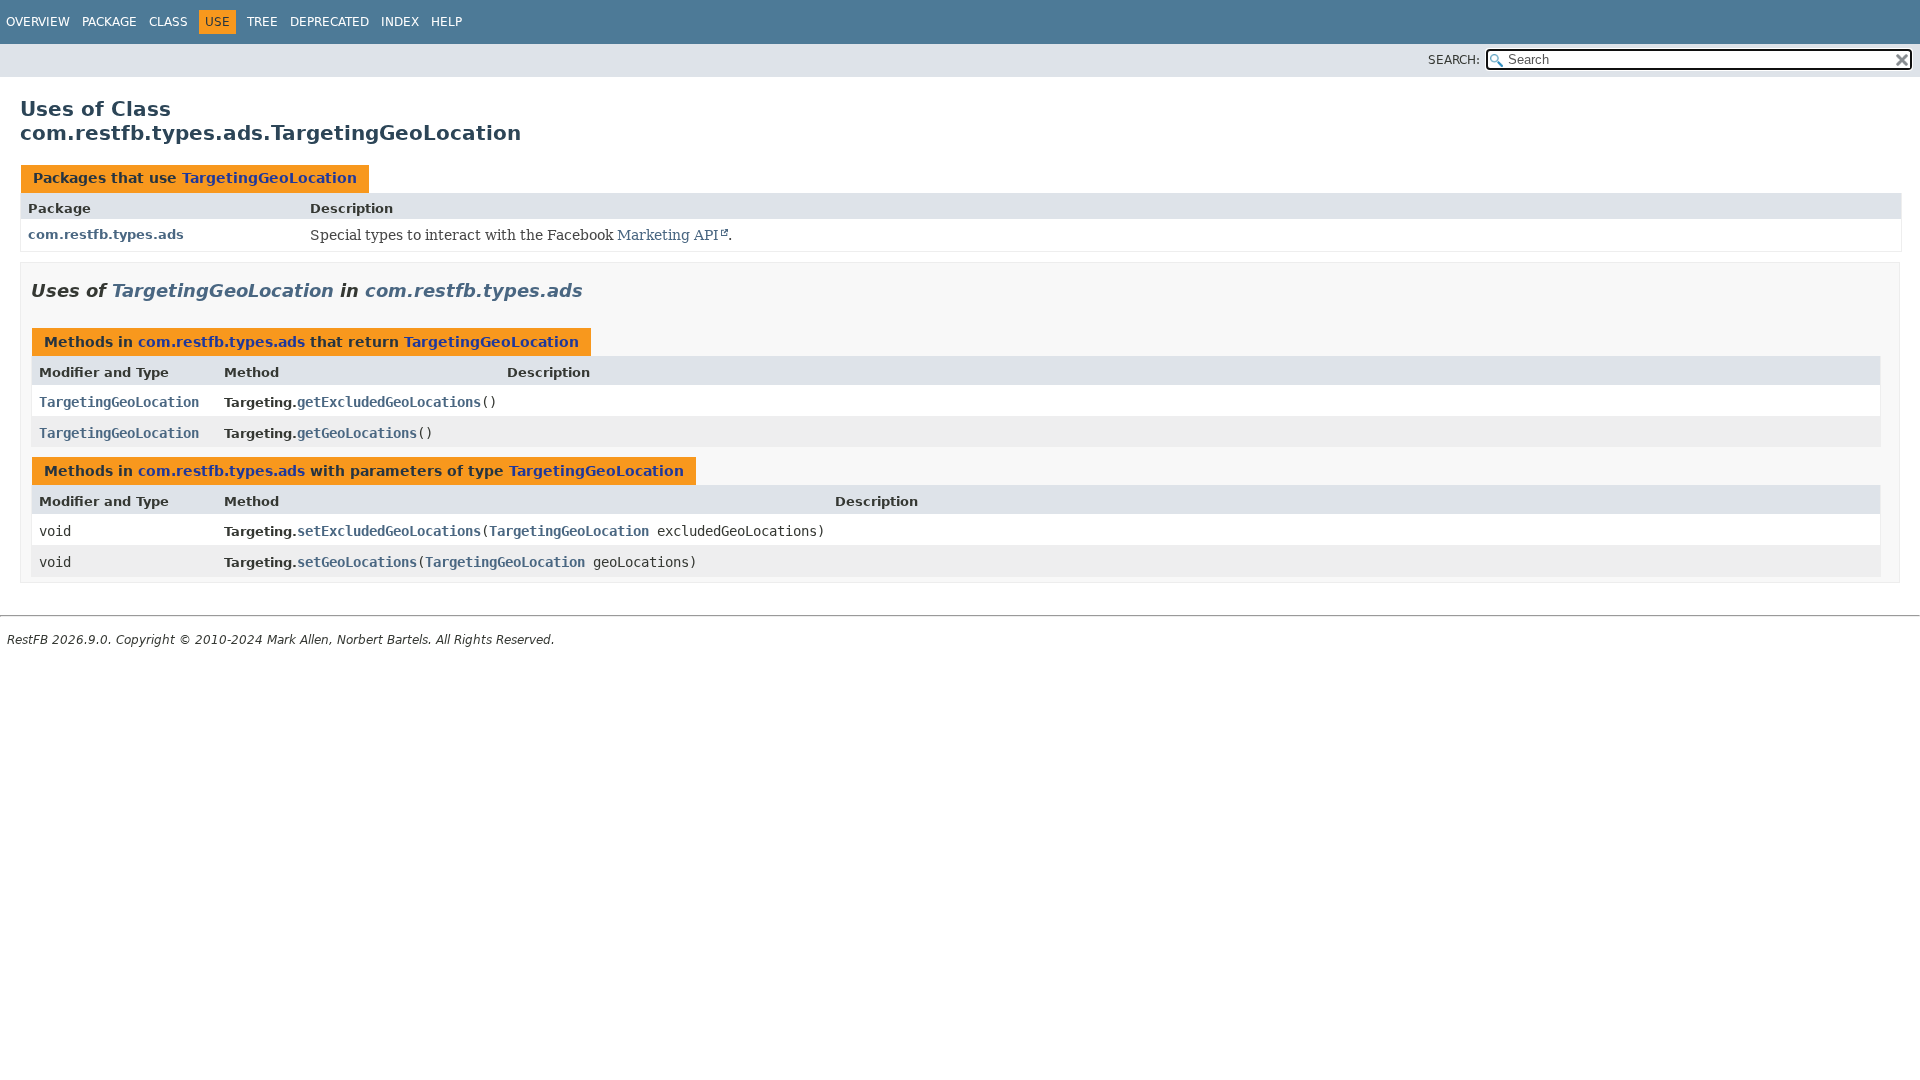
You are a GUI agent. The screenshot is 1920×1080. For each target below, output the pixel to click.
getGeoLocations (357, 433)
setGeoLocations (357, 562)
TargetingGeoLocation (269, 178)
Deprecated (329, 22)
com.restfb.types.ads (106, 234)
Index (400, 22)
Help (446, 22)
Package (109, 22)
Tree (262, 22)
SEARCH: (1454, 60)
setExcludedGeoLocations (389, 531)
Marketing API (668, 235)
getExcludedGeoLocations (389, 402)
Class (168, 22)
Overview (38, 22)
